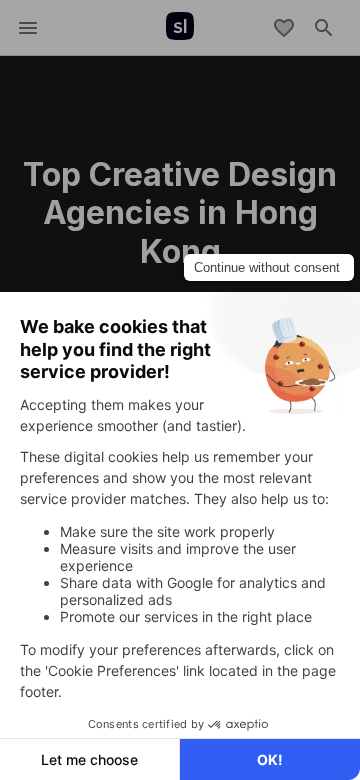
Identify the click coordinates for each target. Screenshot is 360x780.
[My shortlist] (284, 28)
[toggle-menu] (28, 28)
